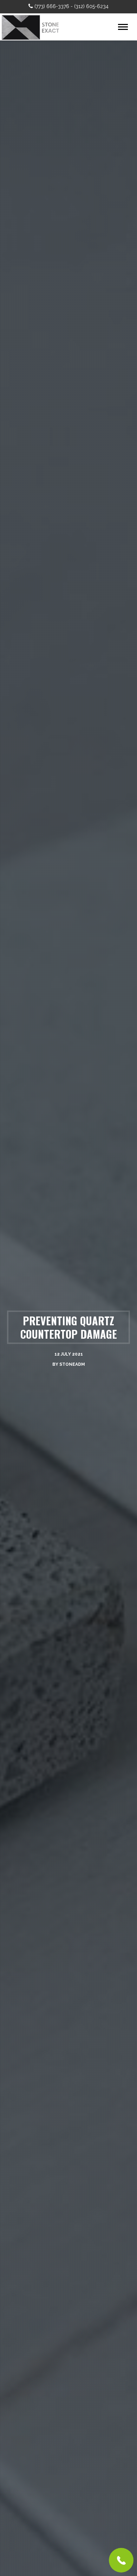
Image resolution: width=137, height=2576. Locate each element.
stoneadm (72, 1364)
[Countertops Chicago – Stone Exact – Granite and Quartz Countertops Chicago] (33, 27)
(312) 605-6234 (91, 6)
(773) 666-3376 (52, 6)
